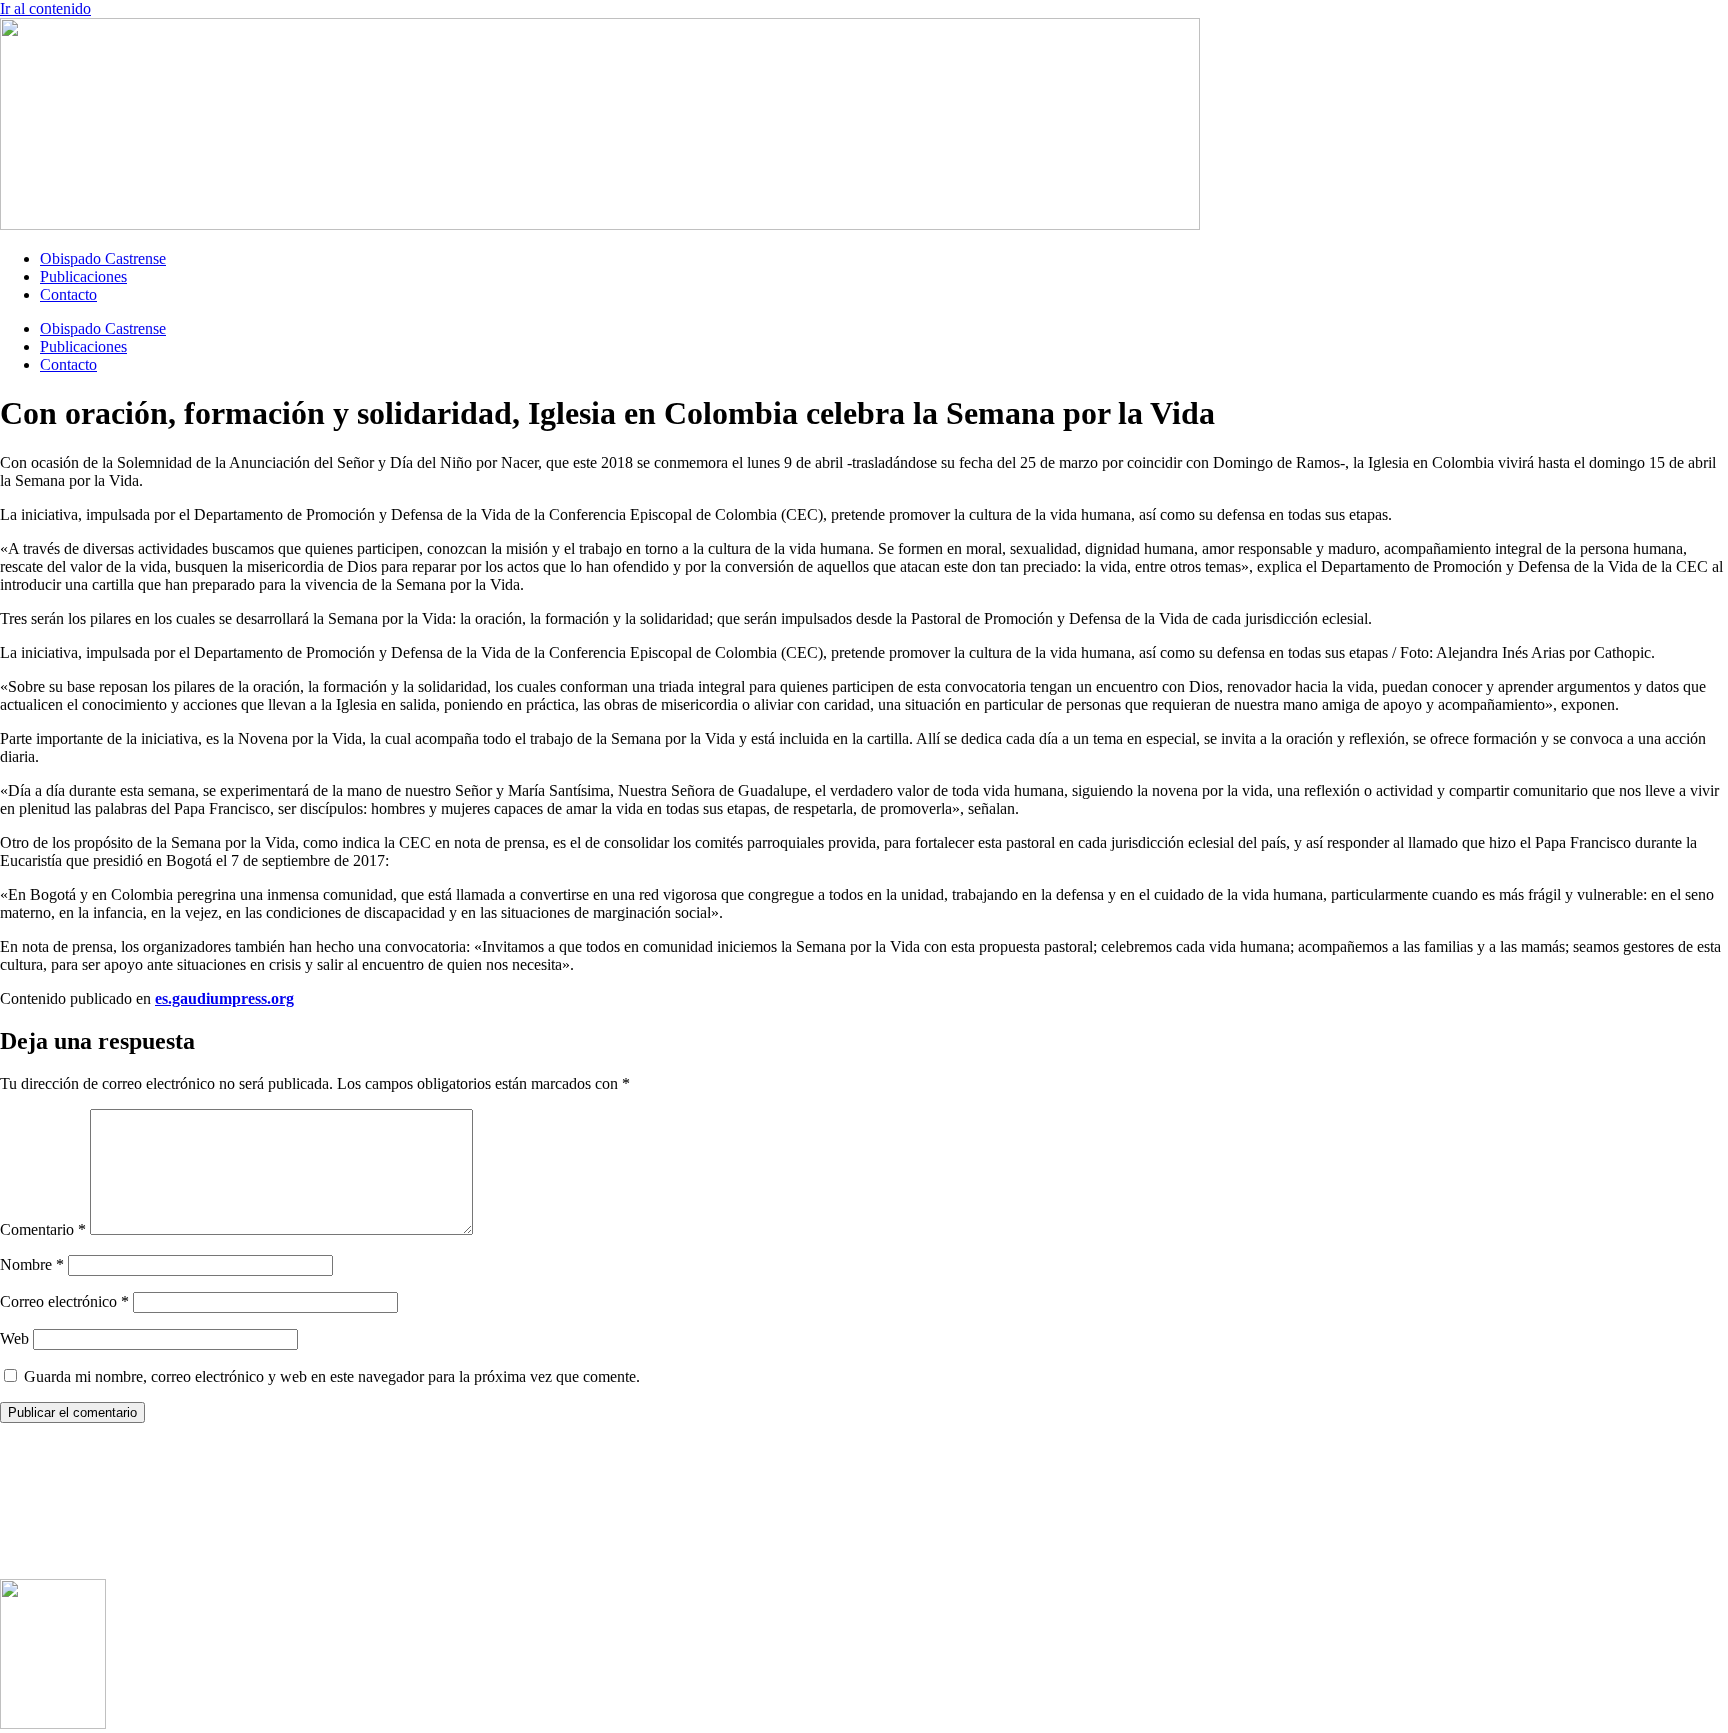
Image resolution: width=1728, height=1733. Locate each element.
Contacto (68, 294)
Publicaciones (83, 276)
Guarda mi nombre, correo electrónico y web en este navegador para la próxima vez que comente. (332, 1376)
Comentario (43, 1229)
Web (14, 1338)
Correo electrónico (64, 1301)
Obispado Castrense (103, 258)
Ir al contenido (45, 8)
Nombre (32, 1264)
